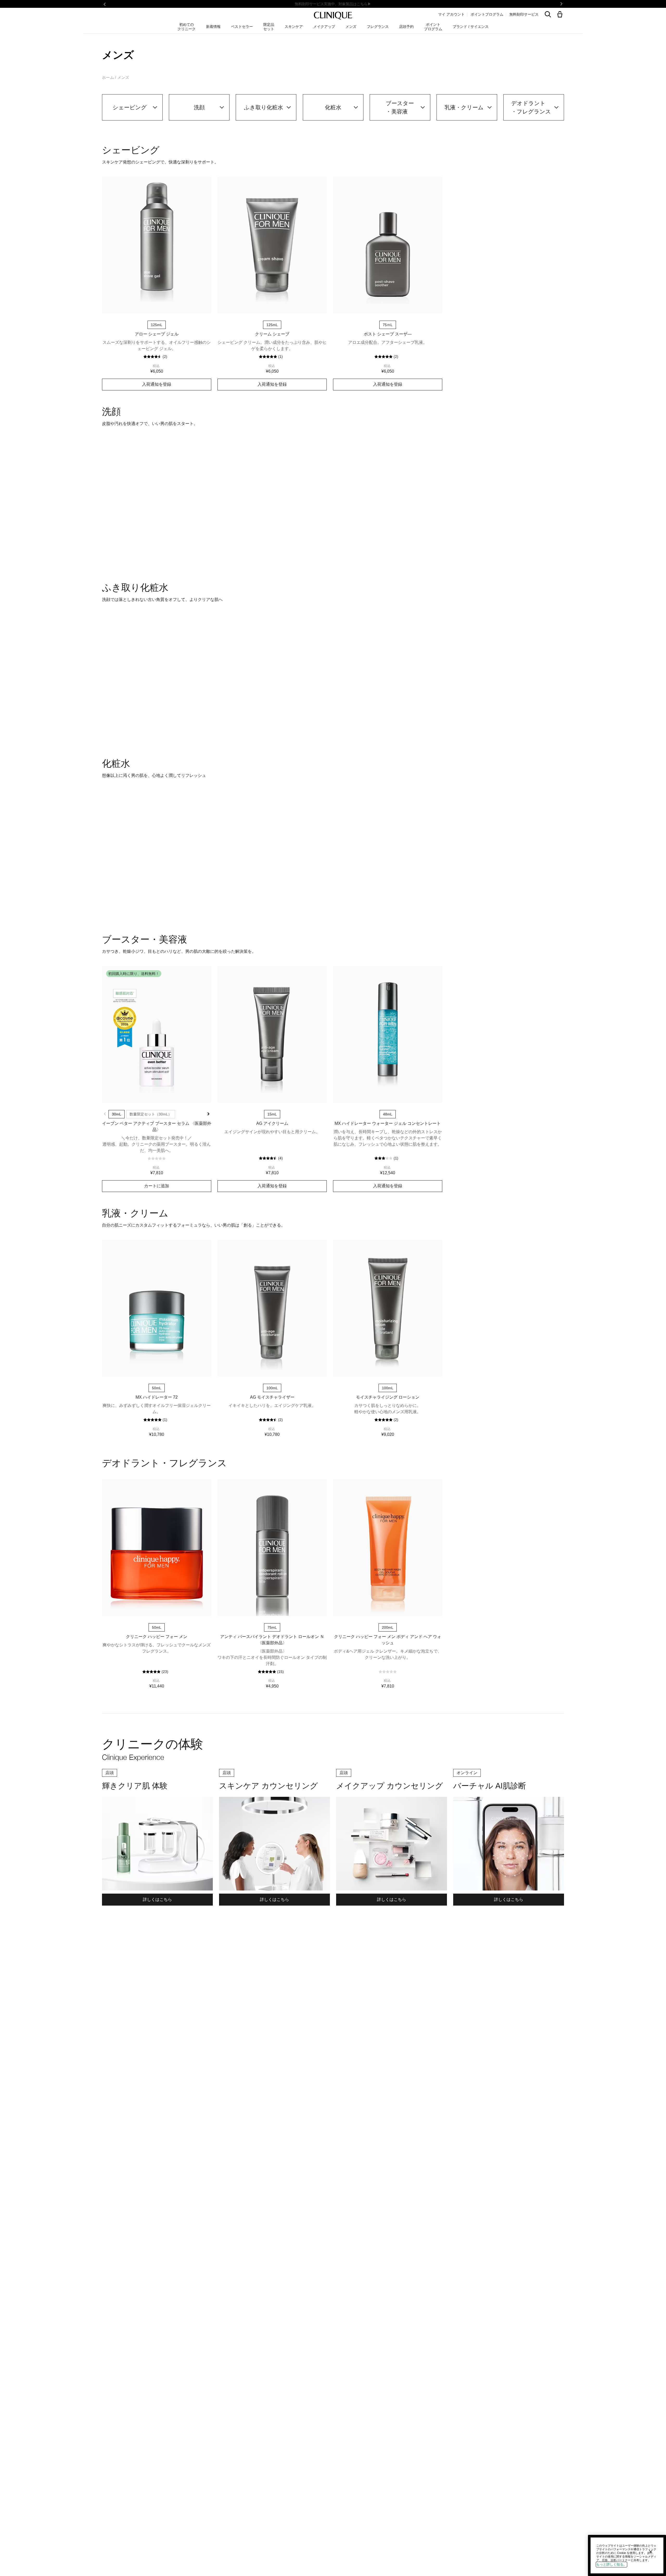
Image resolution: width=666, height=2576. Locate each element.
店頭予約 (406, 27)
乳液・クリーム (464, 107)
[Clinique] (333, 16)
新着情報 (213, 27)
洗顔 (199, 107)
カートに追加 (157, 652)
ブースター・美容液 (400, 107)
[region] (627, 2555)
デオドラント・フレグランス (531, 107)
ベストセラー (242, 27)
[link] (157, 245)
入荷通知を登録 (157, 384)
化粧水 (333, 107)
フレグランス (378, 27)
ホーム (108, 77)
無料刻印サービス (524, 14)
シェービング (130, 107)
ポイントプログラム (487, 14)
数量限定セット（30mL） (151, 1377)
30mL (117, 1377)
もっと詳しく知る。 (611, 2564)
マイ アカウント (451, 14)
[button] (561, 15)
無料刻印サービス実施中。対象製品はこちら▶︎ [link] (333, 4)
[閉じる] (651, 2552)
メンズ (351, 27)
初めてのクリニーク (187, 27)
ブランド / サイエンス (471, 27)
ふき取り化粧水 (264, 107)
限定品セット (269, 27)
